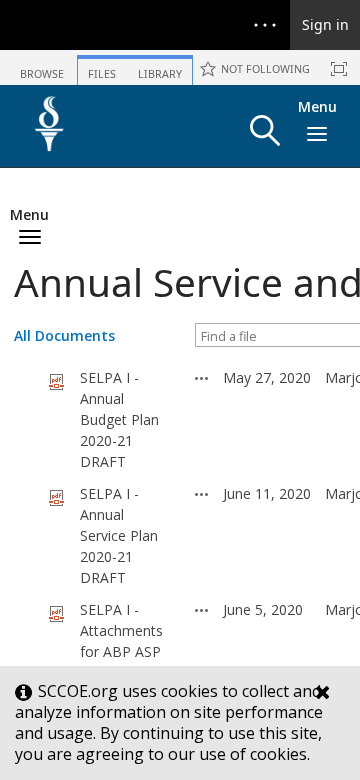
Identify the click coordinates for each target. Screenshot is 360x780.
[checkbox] (24, 420)
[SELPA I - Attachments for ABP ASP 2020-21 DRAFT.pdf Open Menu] (202, 610)
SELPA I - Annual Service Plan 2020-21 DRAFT (119, 535)
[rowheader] (29, 420)
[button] (265, 130)
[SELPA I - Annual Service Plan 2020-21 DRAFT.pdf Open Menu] (202, 494)
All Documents (64, 335)
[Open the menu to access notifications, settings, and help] (265, 25)
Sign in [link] (325, 24)
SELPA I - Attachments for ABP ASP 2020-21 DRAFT (121, 651)
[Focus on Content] (339, 69)
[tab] (42, 66)
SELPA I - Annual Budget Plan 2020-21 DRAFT (119, 419)
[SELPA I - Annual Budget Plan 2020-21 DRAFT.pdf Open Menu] (202, 378)
